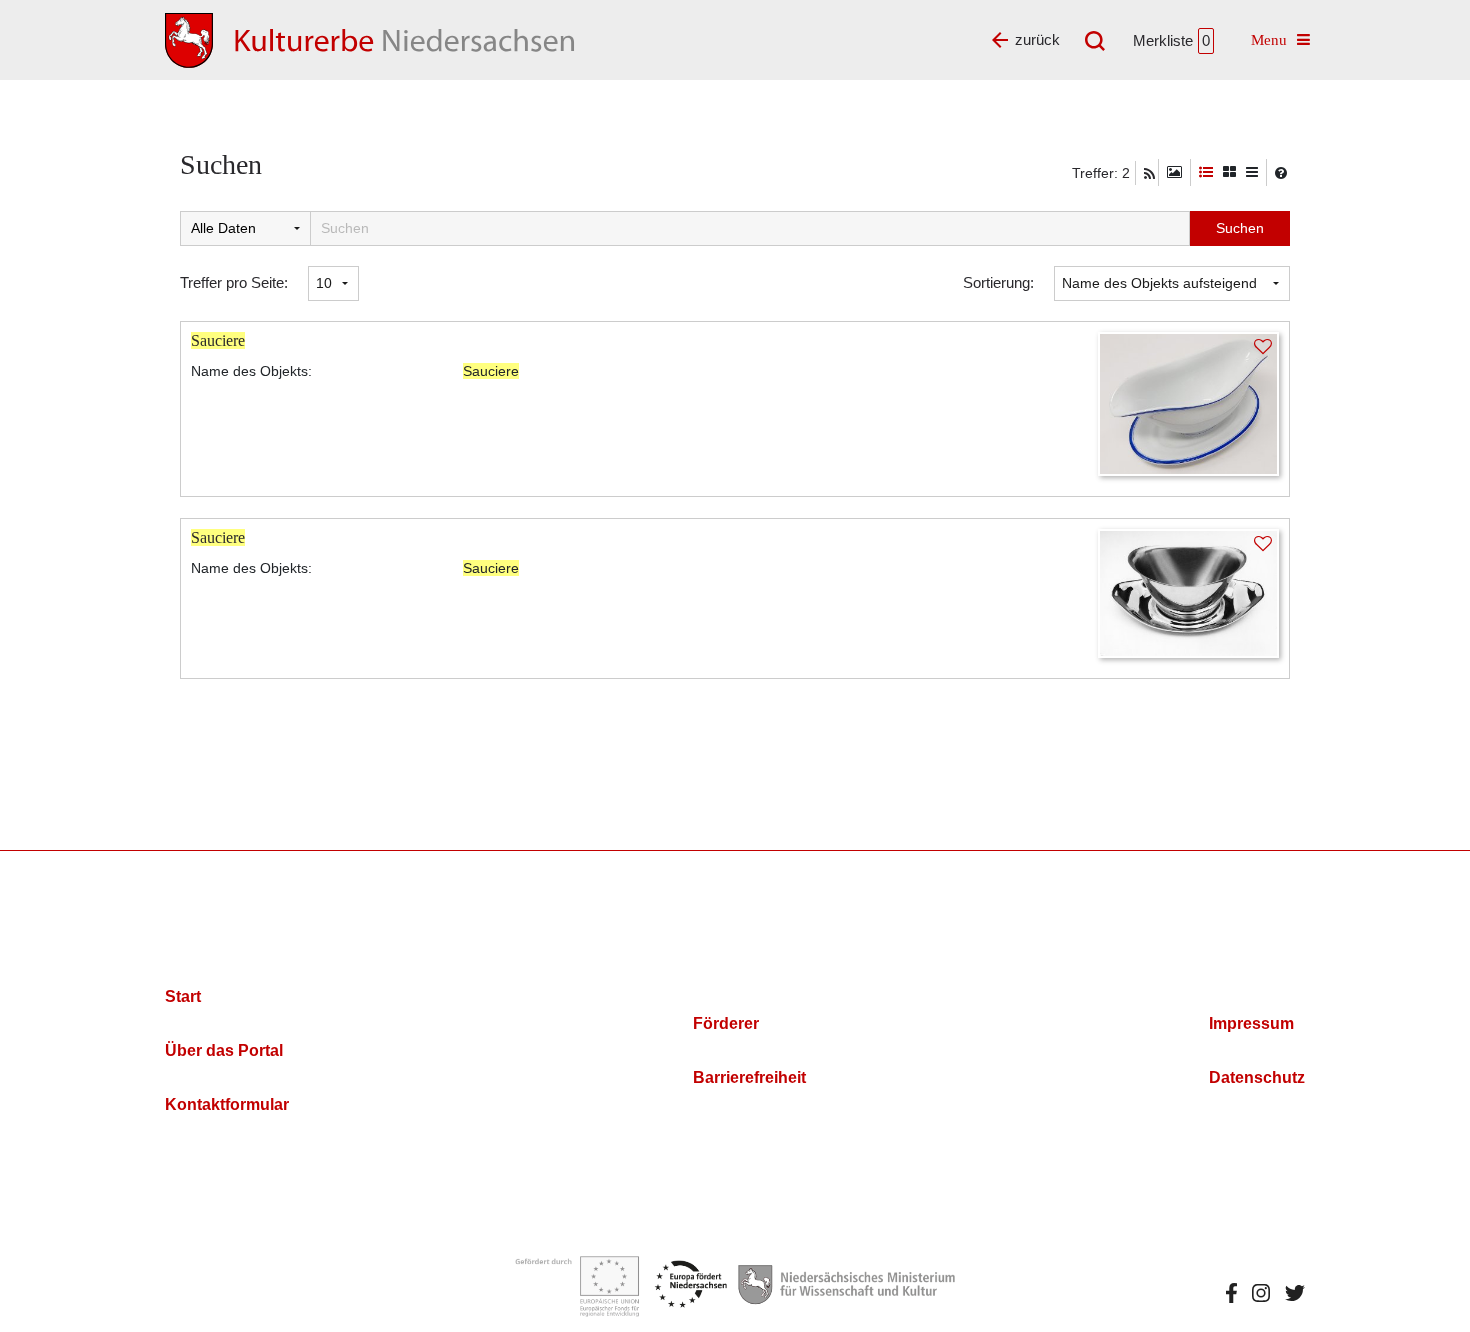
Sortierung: (998, 282)
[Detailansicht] (1206, 172)
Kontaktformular (227, 1104)
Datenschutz (1257, 1077)
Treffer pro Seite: (234, 282)
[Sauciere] (1188, 402)
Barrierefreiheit (749, 1077)
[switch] (1174, 172)
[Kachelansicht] (1229, 172)
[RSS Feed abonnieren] (1149, 174)
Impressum (1251, 1023)
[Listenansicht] (1252, 172)
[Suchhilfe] (1281, 173)
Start (183, 996)
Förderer (726, 1023)
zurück (1037, 39)
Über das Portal (224, 1050)
